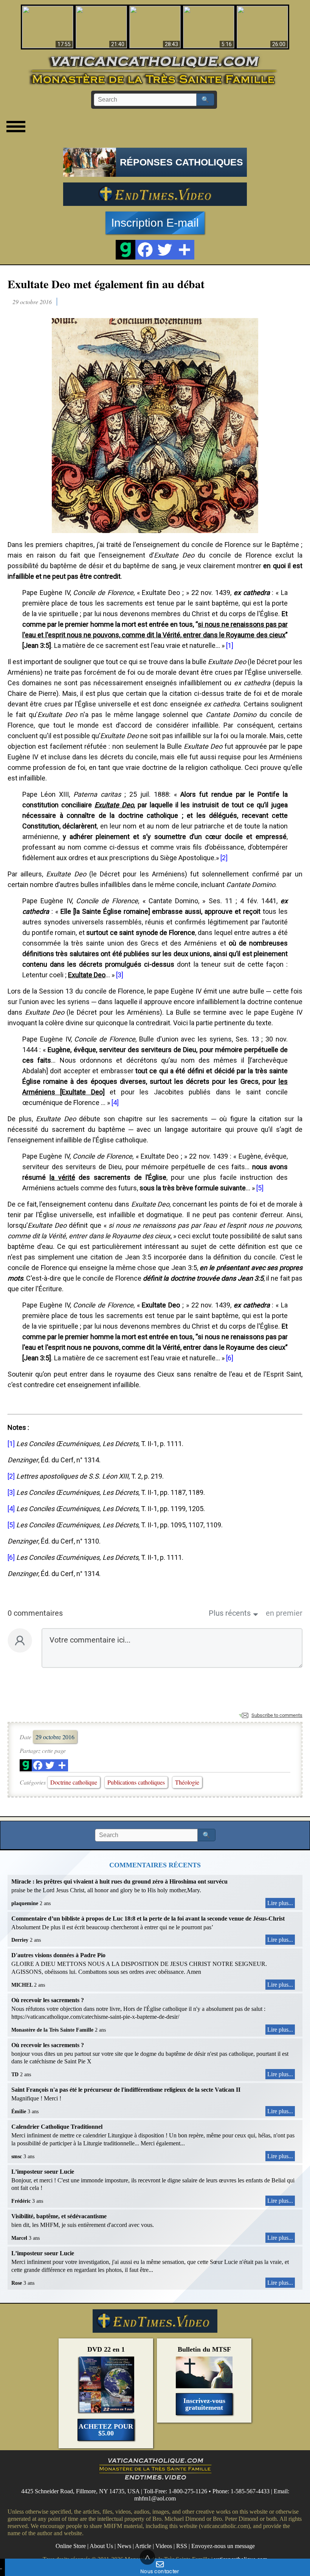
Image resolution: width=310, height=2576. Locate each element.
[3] (120, 975)
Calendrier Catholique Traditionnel (57, 2127)
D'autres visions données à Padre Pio (58, 1955)
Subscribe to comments (277, 1715)
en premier (284, 1613)
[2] (224, 858)
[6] (230, 1358)
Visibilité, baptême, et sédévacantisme (59, 2216)
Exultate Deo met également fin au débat (106, 284)
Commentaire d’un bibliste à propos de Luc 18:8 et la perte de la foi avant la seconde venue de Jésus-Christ (148, 1918)
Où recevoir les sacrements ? (48, 2000)
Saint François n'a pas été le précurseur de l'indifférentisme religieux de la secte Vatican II (126, 2090)
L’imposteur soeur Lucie (43, 2172)
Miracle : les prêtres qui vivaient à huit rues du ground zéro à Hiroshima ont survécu (119, 1881)
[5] (260, 1188)
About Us (101, 2546)
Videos (164, 2546)
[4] (115, 1103)
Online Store (71, 2546)
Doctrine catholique (74, 1782)
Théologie (187, 1782)
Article (143, 2546)
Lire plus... (280, 1903)
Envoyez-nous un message (223, 2546)
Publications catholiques (136, 1782)
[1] (230, 645)
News (124, 2546)
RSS (182, 2546)
